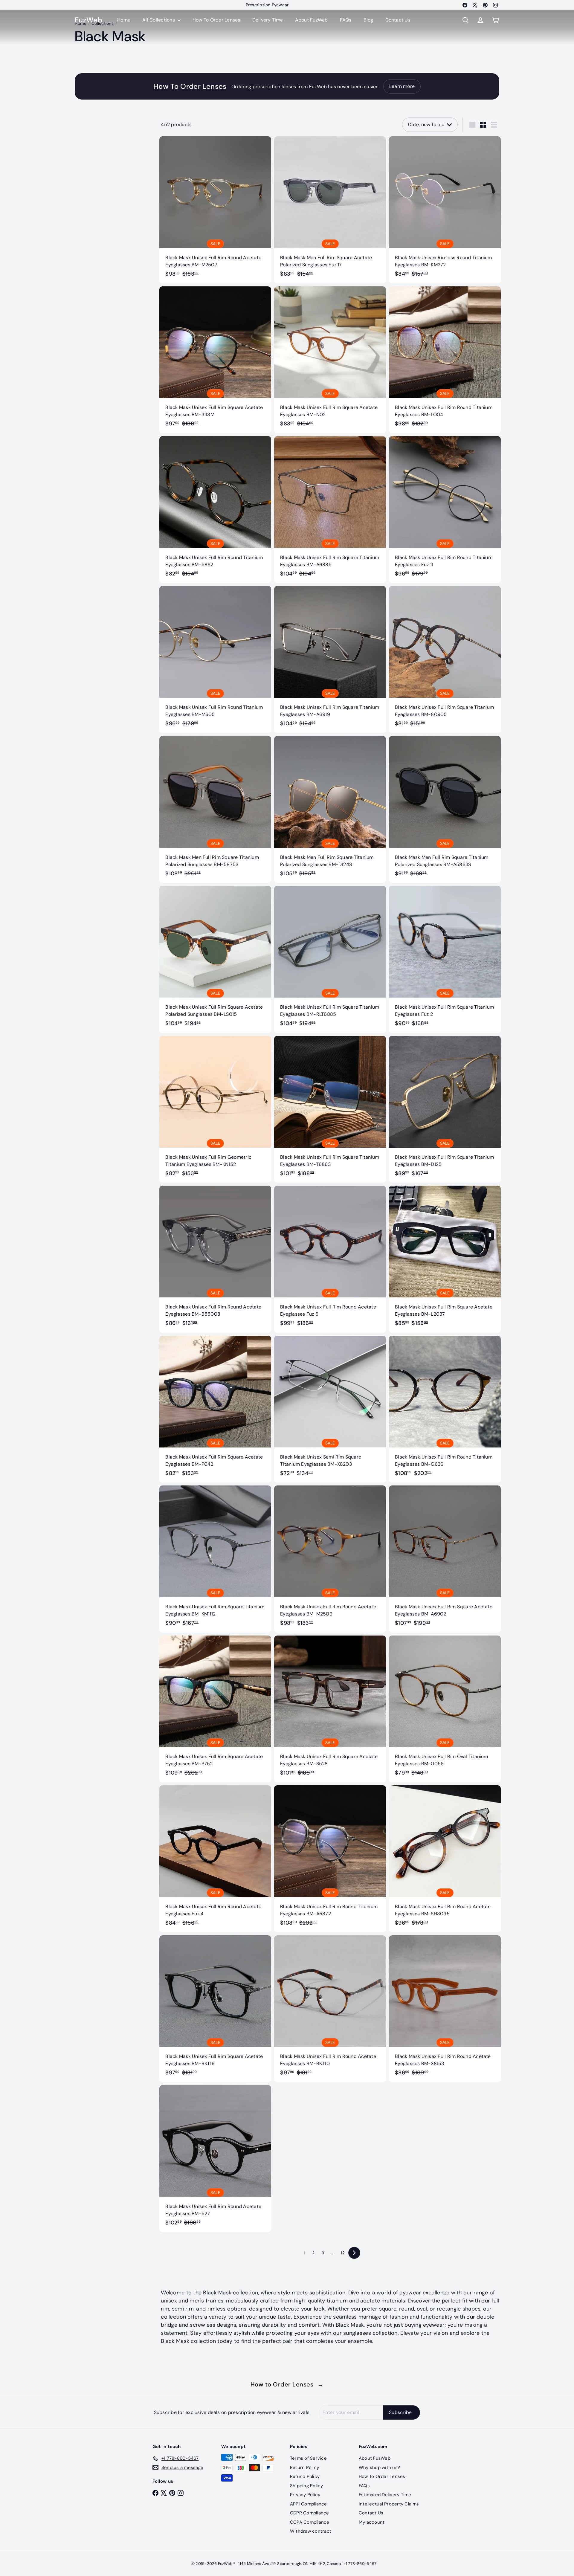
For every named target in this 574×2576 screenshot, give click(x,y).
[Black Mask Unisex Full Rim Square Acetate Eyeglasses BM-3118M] (215, 360)
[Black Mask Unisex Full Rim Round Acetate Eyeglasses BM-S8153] (445, 2009)
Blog (368, 20)
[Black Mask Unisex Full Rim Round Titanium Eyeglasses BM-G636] (445, 1409)
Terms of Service (308, 2458)
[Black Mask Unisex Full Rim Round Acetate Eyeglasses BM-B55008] (215, 1259)
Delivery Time (268, 20)
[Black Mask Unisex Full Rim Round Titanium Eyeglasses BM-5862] (215, 510)
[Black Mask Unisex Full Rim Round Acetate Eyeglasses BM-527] (215, 2159)
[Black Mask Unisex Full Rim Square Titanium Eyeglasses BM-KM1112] (215, 1559)
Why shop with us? (379, 2467)
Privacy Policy (305, 2495)
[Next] (354, 2253)
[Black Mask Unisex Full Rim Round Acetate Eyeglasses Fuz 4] (215, 1859)
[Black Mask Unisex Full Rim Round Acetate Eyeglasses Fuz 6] (330, 1259)
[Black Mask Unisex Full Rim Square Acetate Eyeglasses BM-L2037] (445, 1259)
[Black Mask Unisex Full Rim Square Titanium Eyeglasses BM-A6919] (330, 659)
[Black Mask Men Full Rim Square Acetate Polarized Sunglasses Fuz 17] (330, 210)
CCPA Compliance (310, 2522)
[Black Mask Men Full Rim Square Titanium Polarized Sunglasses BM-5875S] (215, 809)
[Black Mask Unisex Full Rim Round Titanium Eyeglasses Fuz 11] (445, 510)
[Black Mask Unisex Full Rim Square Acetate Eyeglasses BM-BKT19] (215, 2009)
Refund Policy (305, 2476)
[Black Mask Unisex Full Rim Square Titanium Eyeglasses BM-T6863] (330, 1109)
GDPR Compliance (310, 2513)
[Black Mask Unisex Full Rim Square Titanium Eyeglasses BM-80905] (445, 659)
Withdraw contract (311, 2531)
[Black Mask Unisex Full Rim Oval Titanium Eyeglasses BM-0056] (445, 1709)
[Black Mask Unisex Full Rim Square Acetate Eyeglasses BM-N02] (330, 360)
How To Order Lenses (267, 5)
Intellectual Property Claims (389, 2504)
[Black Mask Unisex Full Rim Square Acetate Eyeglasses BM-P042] (215, 1409)
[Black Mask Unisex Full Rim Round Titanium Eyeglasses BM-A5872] (330, 1859)
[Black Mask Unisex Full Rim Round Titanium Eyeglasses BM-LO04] (445, 360)
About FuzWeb (312, 20)
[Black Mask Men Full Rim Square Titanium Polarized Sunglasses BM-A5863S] (445, 809)
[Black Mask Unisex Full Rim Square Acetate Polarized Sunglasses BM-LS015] (215, 959)
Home (124, 20)
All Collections (159, 20)
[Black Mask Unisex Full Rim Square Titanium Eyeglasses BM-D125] (445, 1109)
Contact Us (398, 20)
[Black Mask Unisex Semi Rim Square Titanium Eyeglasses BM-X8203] (330, 1409)
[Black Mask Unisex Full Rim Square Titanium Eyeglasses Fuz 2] (445, 959)
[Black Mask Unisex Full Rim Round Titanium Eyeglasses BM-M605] (215, 659)
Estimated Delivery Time (385, 2495)
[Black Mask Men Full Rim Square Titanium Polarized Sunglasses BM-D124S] (330, 809)
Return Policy (304, 2467)
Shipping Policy (307, 2486)
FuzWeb (88, 20)
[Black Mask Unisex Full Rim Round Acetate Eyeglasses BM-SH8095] (445, 1859)
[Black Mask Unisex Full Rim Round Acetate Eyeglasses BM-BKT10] (330, 2009)
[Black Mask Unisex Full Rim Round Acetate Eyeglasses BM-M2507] (215, 210)
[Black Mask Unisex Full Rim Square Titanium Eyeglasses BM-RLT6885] (330, 959)
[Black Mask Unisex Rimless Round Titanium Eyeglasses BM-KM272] (445, 210)
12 (343, 2253)
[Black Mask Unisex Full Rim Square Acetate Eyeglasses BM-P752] (215, 1709)
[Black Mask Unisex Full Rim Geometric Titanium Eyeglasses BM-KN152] (215, 1109)
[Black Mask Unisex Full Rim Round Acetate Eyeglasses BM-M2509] (330, 1559)
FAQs (346, 20)
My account (372, 2522)
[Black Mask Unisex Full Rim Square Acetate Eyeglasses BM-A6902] (445, 1559)
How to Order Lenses (287, 2384)
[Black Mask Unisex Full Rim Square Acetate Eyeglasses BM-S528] (330, 1709)
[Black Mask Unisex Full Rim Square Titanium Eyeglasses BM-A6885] (330, 510)
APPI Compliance (309, 2504)
